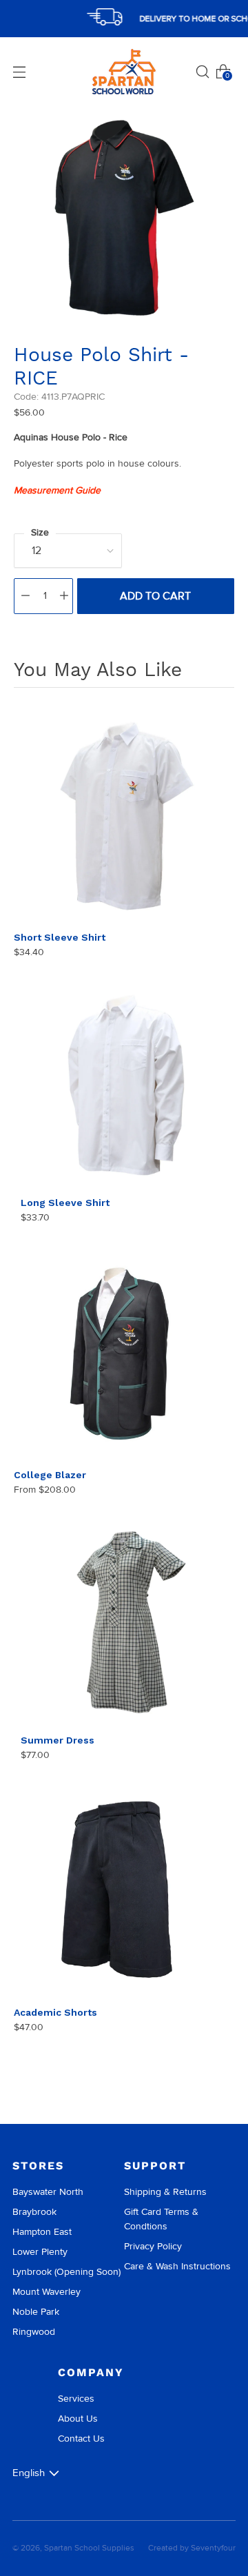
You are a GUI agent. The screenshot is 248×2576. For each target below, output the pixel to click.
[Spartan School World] (124, 72)
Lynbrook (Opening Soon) (66, 2272)
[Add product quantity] (64, 596)
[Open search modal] (203, 72)
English (29, 2473)
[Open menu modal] (19, 72)
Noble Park (36, 2312)
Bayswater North (48, 2192)
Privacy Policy (153, 2246)
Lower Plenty (40, 2252)
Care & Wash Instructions (177, 2266)
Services (76, 2399)
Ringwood (34, 2332)
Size (40, 532)
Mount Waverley (46, 2292)
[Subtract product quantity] (25, 596)
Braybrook (34, 2212)
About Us (78, 2419)
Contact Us (81, 2439)
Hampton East (42, 2232)
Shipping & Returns (165, 2192)
